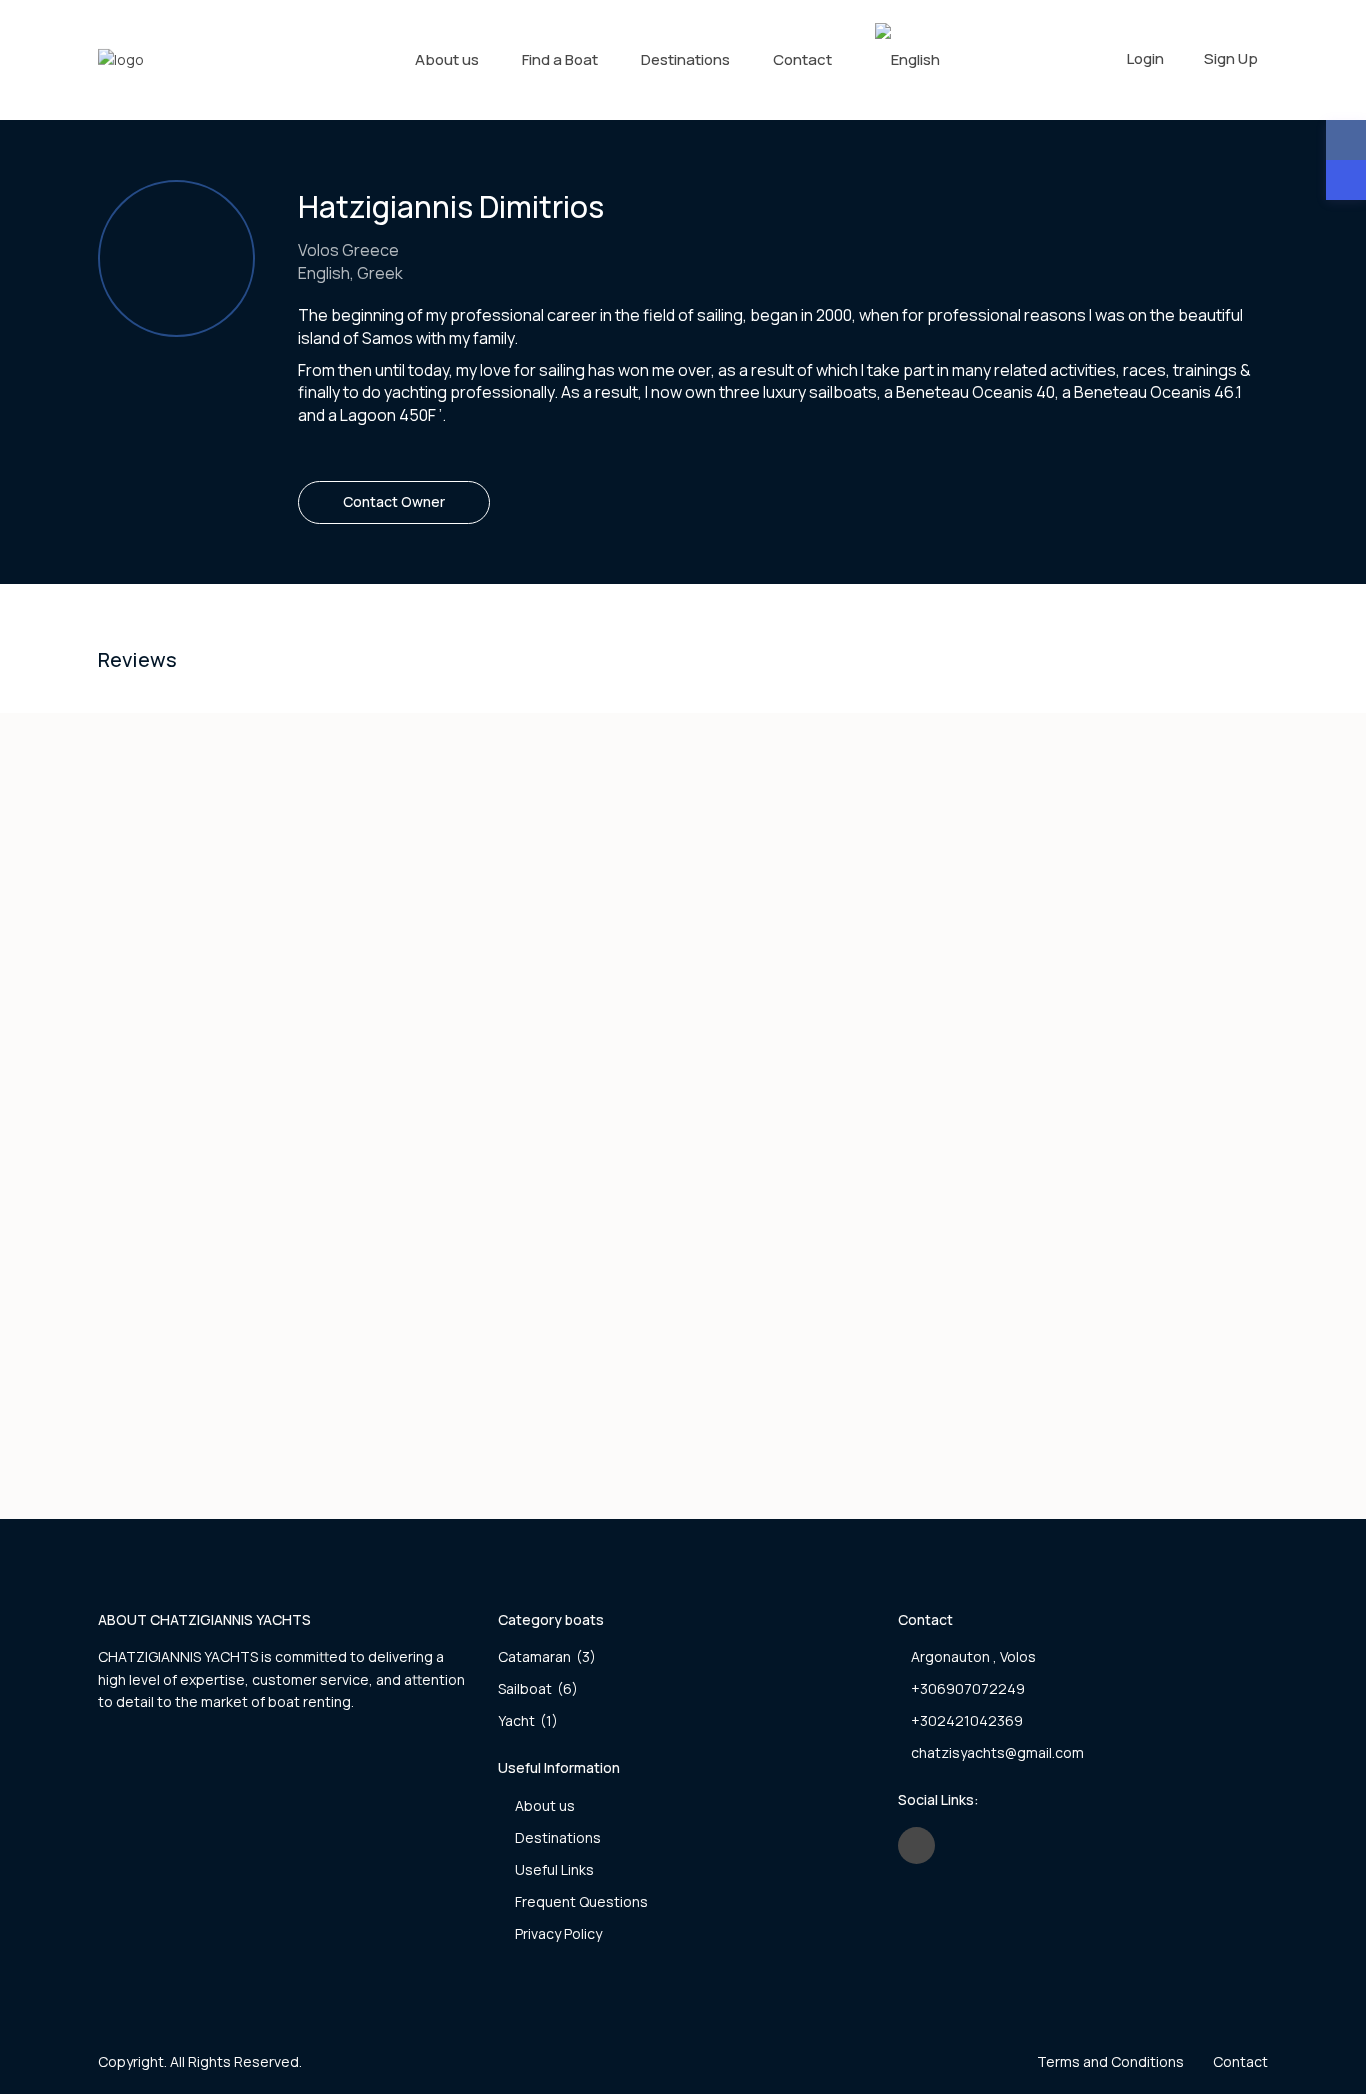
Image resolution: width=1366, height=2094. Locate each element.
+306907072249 (968, 1688)
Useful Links (554, 1869)
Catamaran (534, 1656)
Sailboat (525, 1688)
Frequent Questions (581, 1901)
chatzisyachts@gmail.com (997, 1752)
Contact (802, 59)
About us (447, 59)
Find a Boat (560, 59)
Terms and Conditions (1110, 2061)
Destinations (685, 59)
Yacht (516, 1720)
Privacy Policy (558, 1933)
